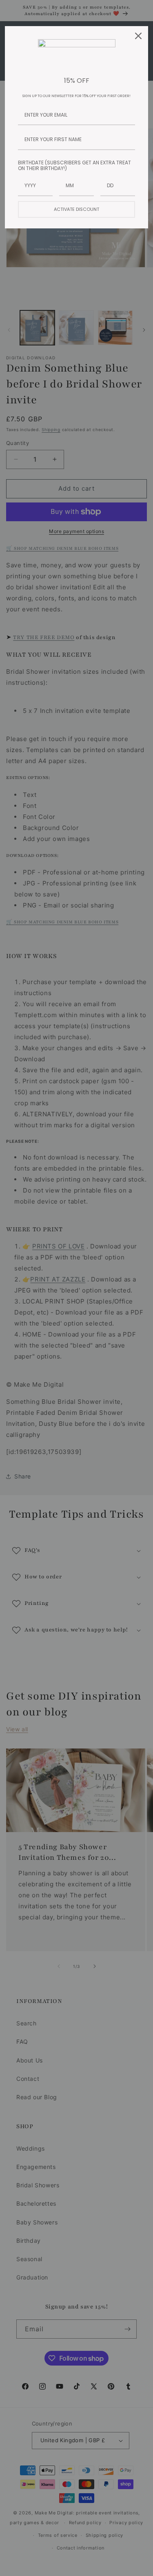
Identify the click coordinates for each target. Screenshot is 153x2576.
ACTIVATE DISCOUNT (76, 209)
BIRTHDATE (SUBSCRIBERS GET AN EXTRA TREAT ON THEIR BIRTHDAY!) (74, 165)
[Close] (138, 36)
